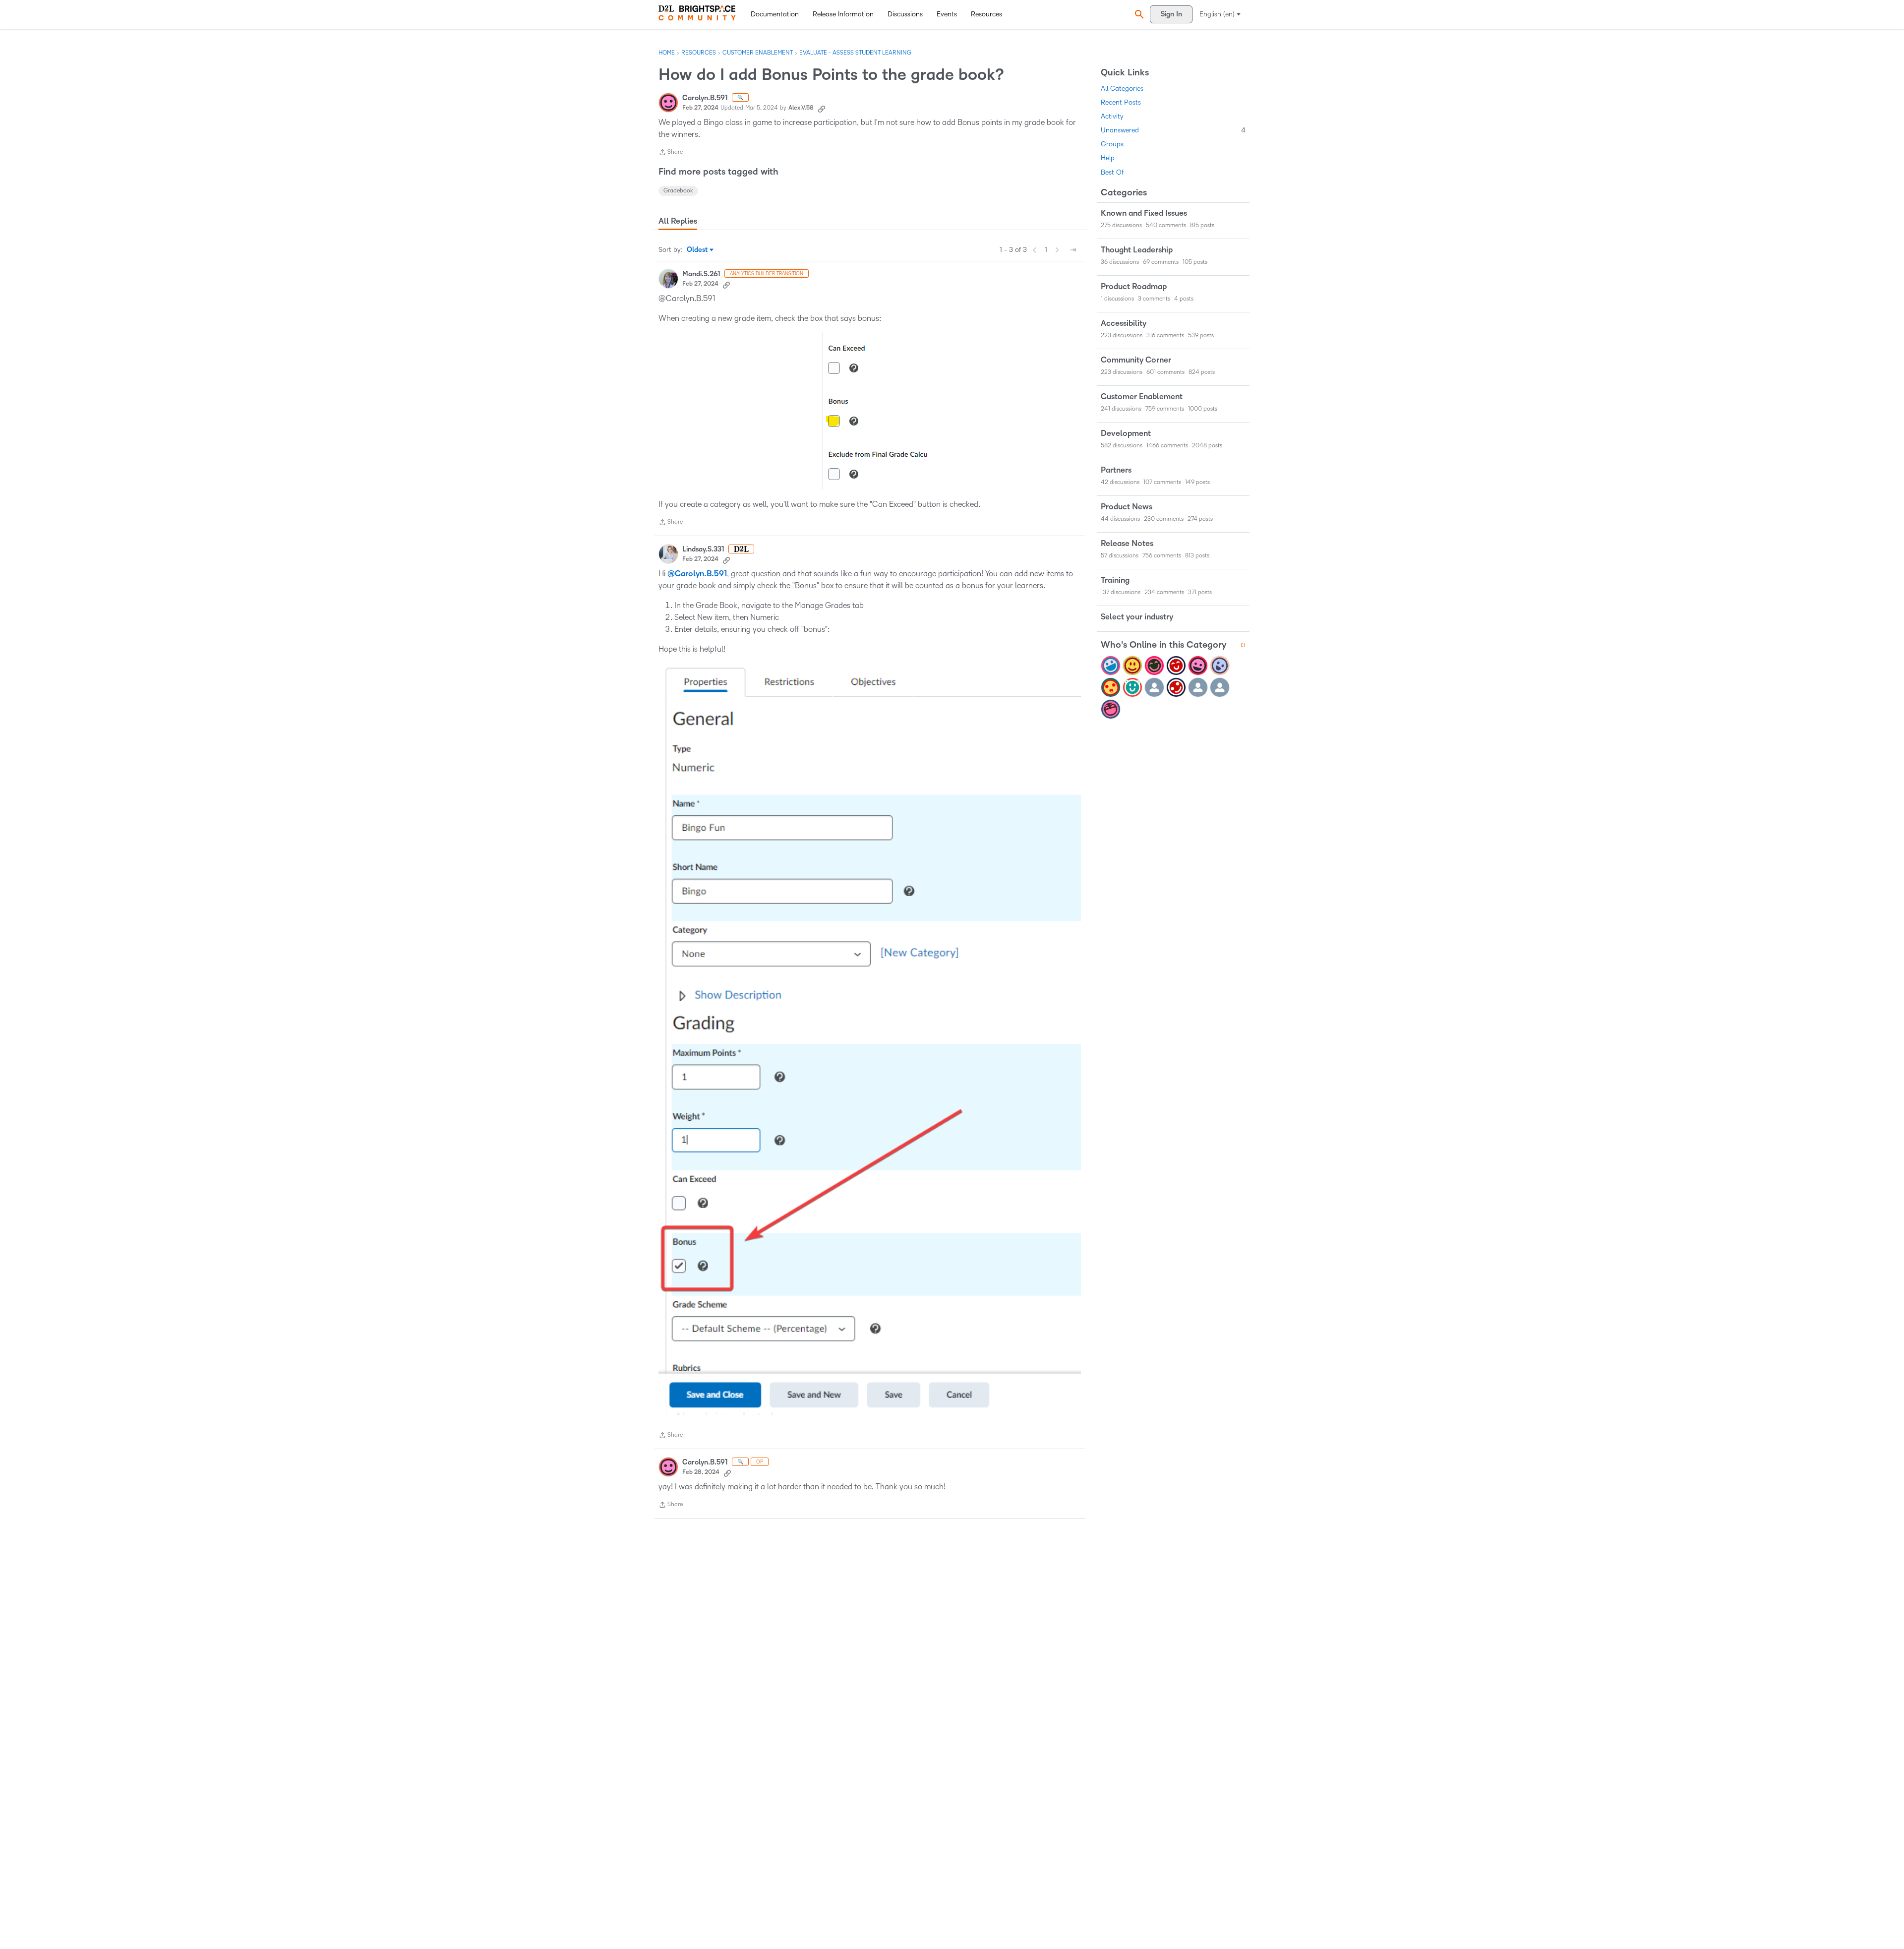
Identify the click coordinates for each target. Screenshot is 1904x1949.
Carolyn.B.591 (705, 98)
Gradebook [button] (678, 191)
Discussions (905, 14)
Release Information (843, 14)
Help (1108, 158)
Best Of (1112, 172)
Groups (1112, 144)
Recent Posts (1121, 102)
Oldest (698, 250)
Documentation (775, 14)
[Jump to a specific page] (1073, 250)
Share (671, 153)
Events (947, 14)
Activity (1112, 116)
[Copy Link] (822, 108)
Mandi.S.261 (701, 274)
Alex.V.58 (801, 108)
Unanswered (1173, 130)
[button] (1138, 14)
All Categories (1122, 89)
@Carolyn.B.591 (697, 574)
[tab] (678, 221)
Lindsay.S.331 (703, 549)
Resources (986, 14)
